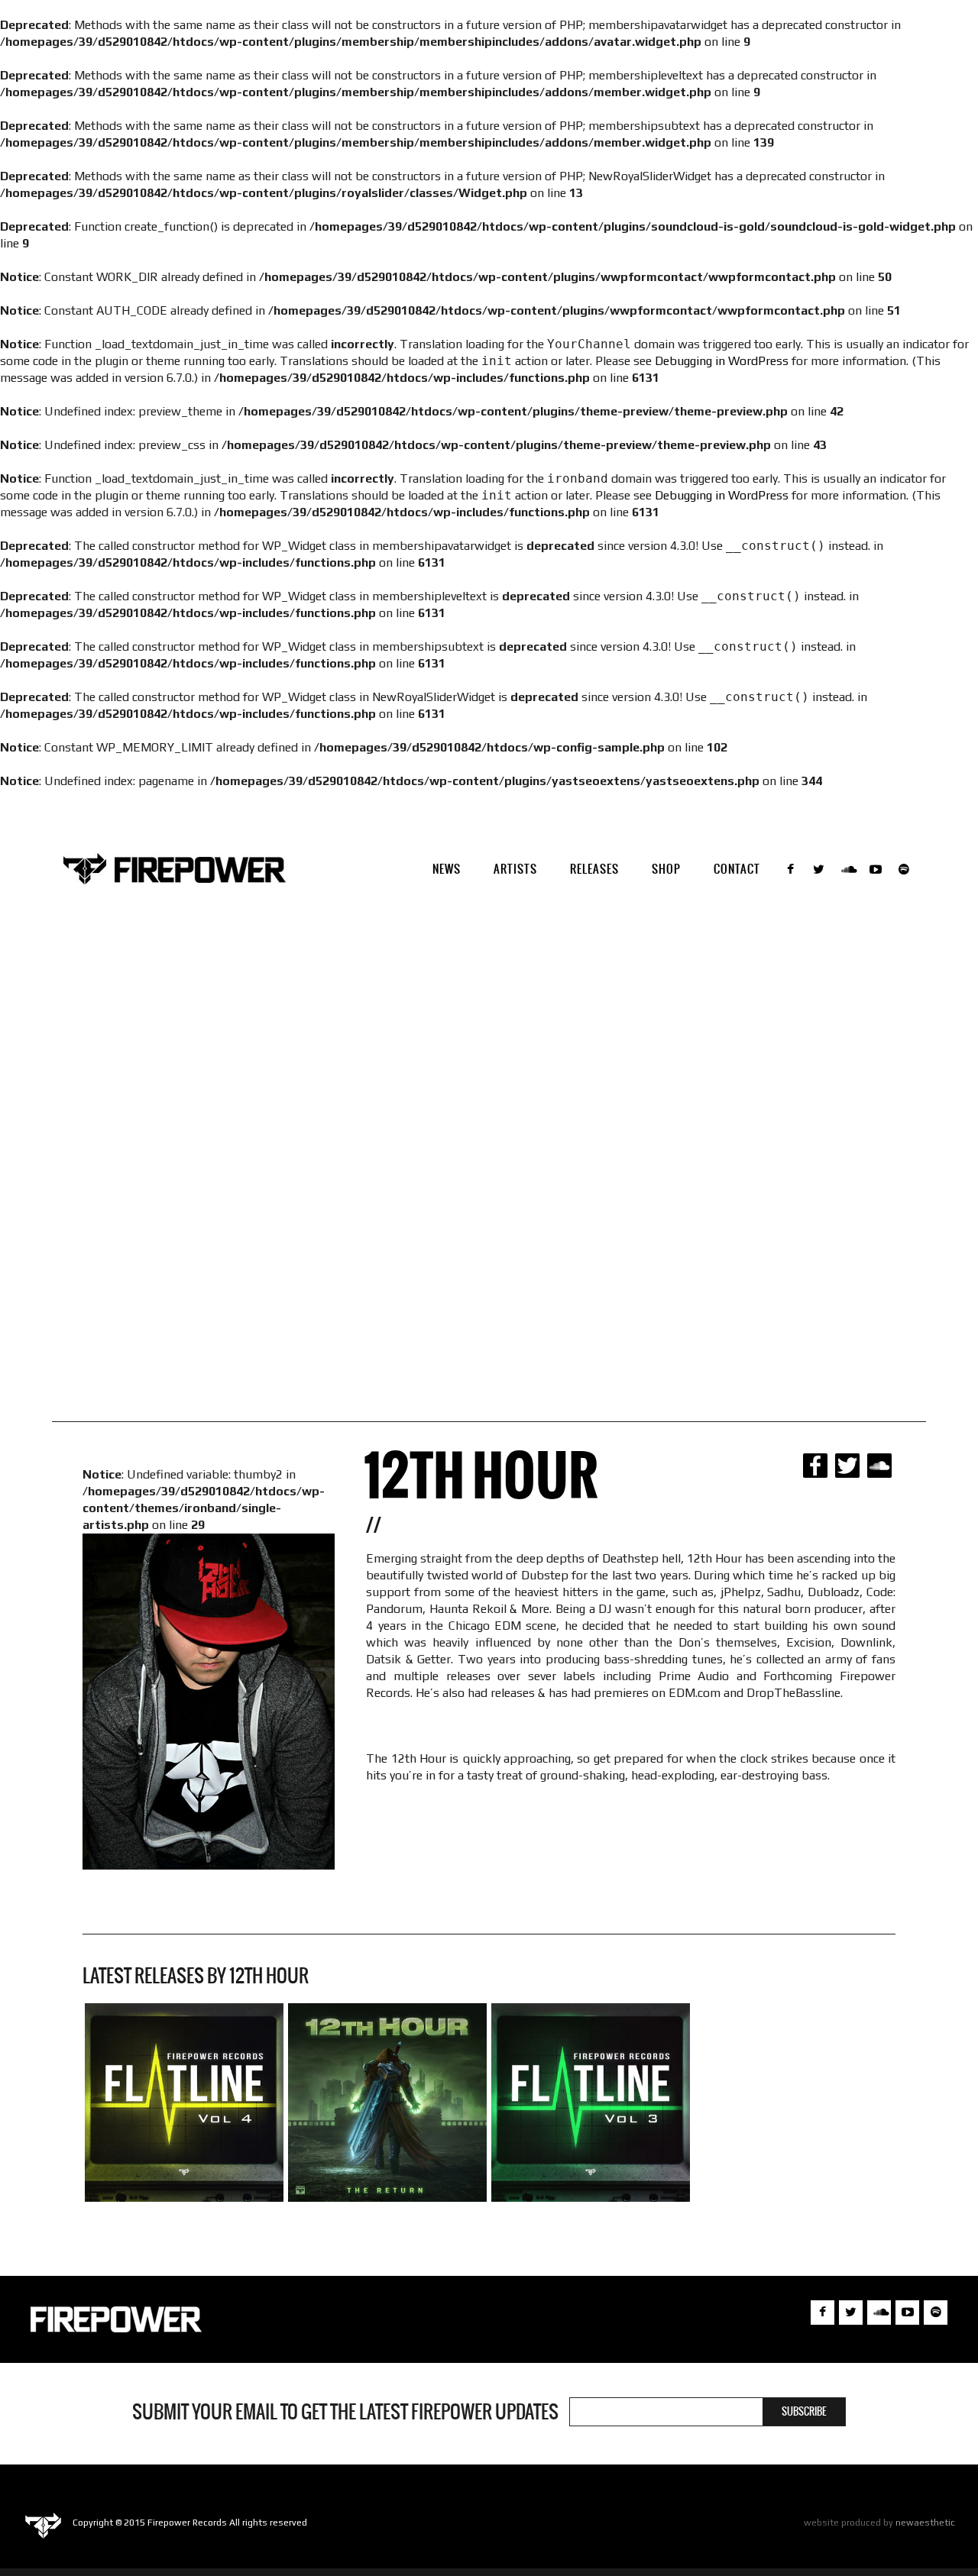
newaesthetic (925, 2523)
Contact (737, 869)
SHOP (666, 869)
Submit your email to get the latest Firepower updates (345, 2412)
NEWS (447, 869)
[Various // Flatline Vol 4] (184, 2102)
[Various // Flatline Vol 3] (591, 2102)
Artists (515, 869)
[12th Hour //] (387, 2102)
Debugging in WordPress (722, 361)
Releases (594, 869)
